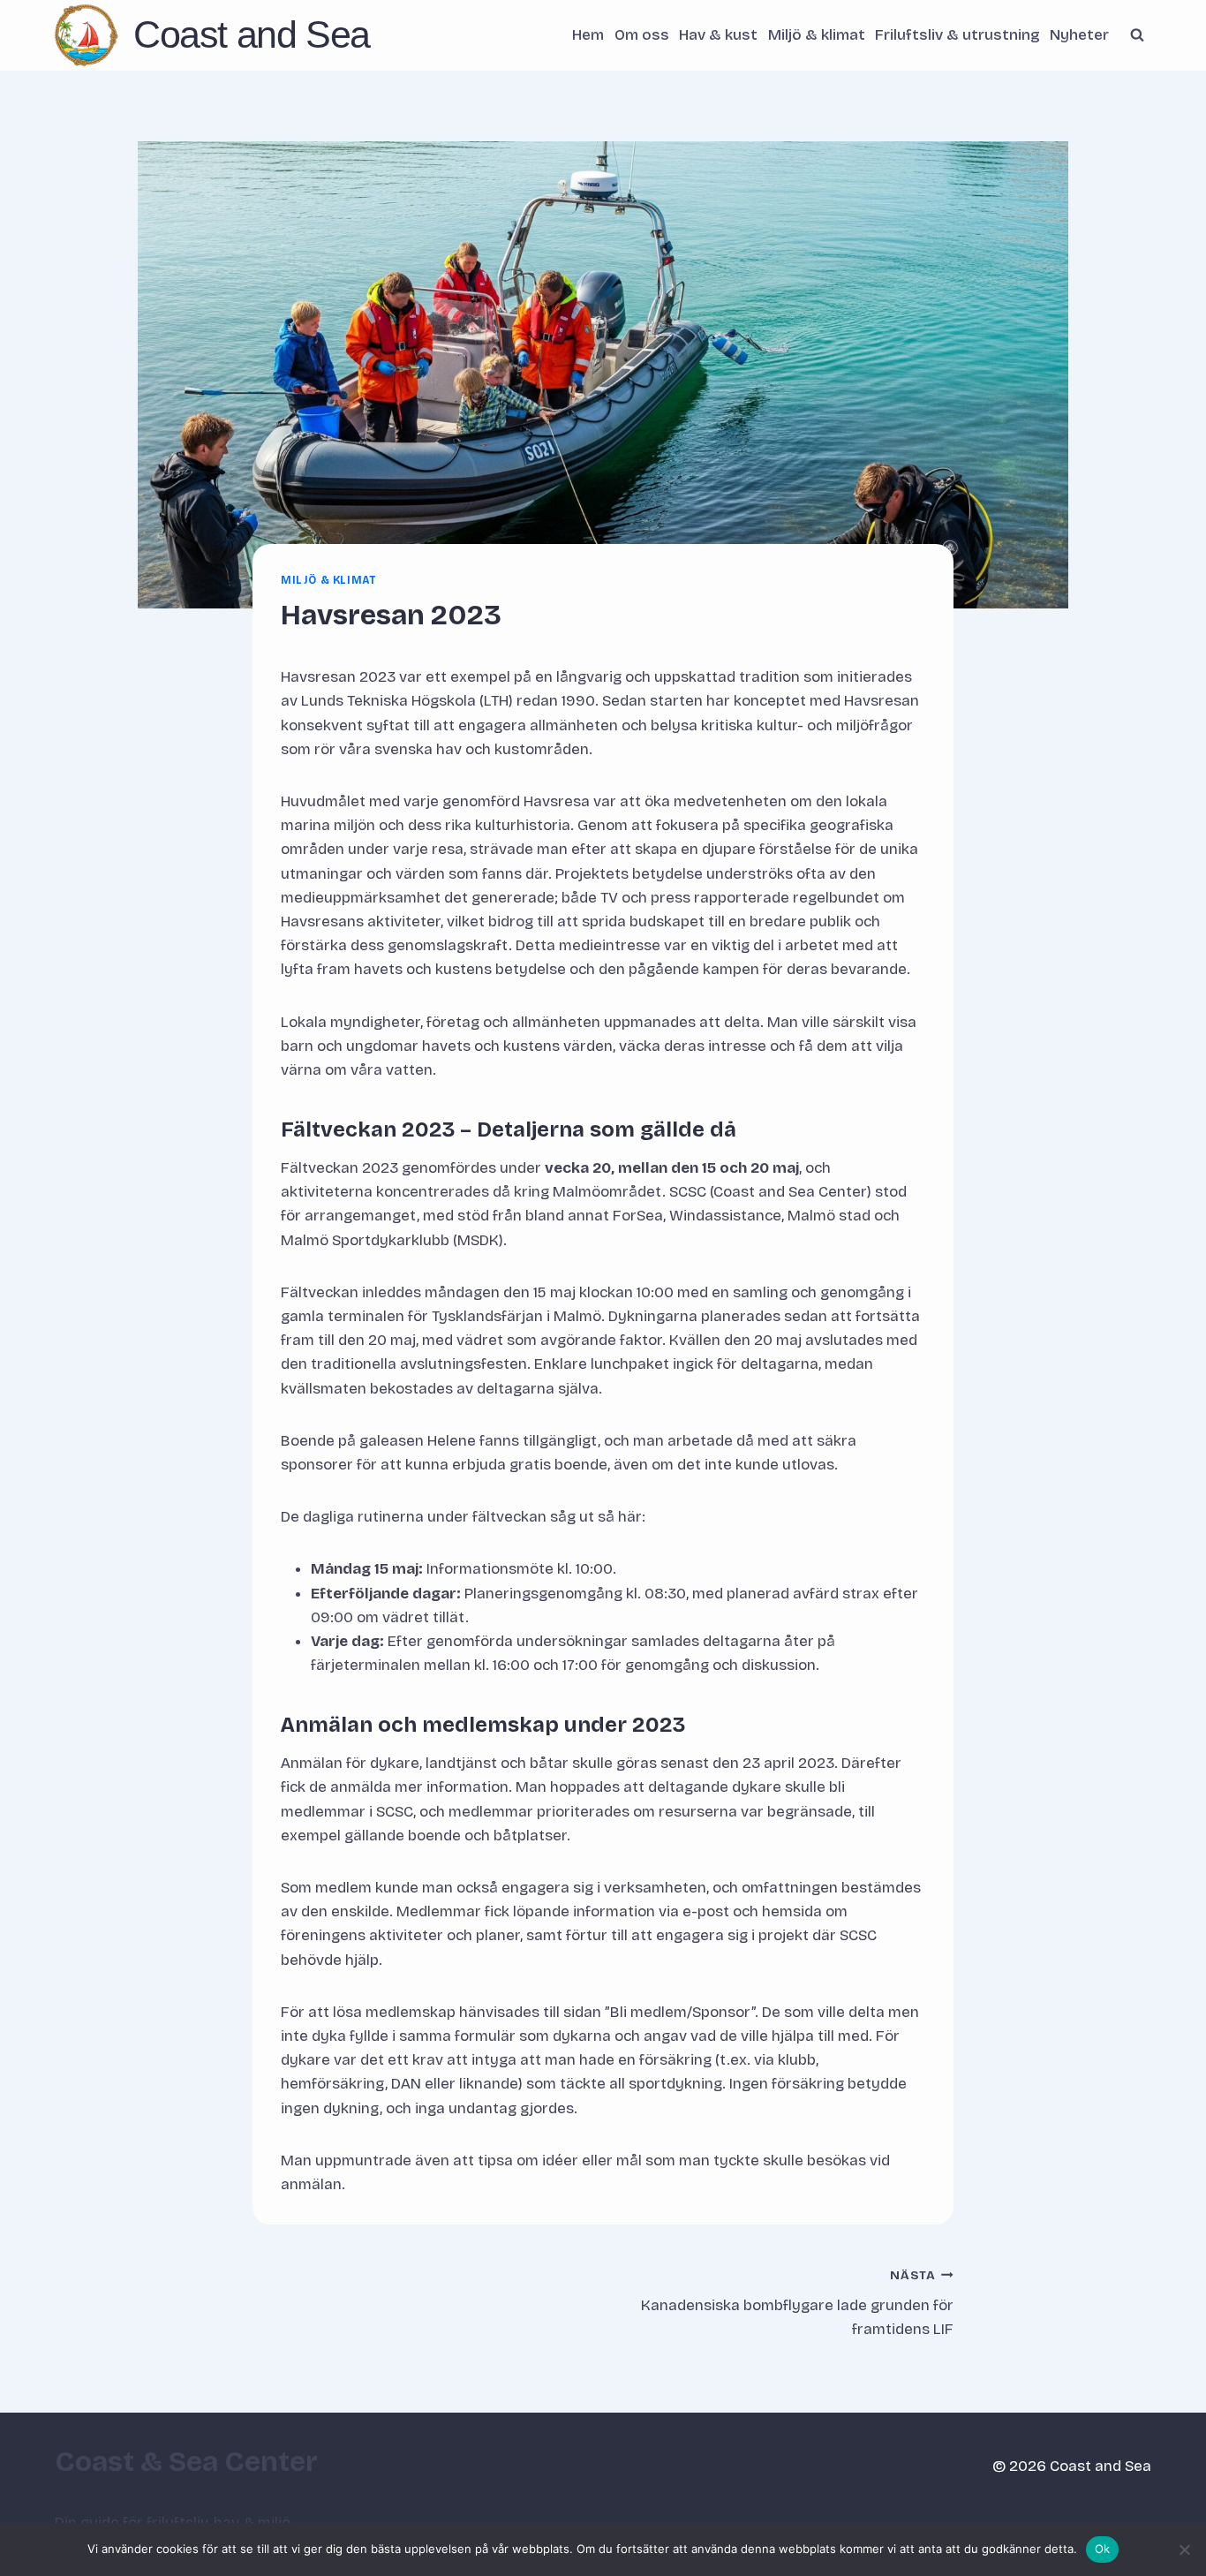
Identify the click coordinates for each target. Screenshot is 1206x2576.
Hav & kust (718, 35)
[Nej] (1184, 2550)
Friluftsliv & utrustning (957, 35)
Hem (588, 35)
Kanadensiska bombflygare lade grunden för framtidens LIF (797, 2304)
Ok (1103, 2549)
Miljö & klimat (817, 35)
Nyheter (1079, 35)
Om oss (642, 35)
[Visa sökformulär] (1137, 35)
